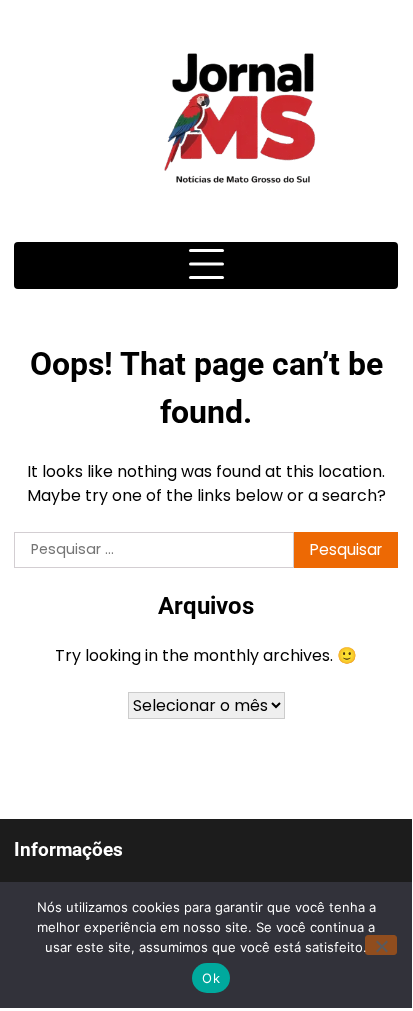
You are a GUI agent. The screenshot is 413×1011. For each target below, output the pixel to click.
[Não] (381, 945)
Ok (211, 978)
